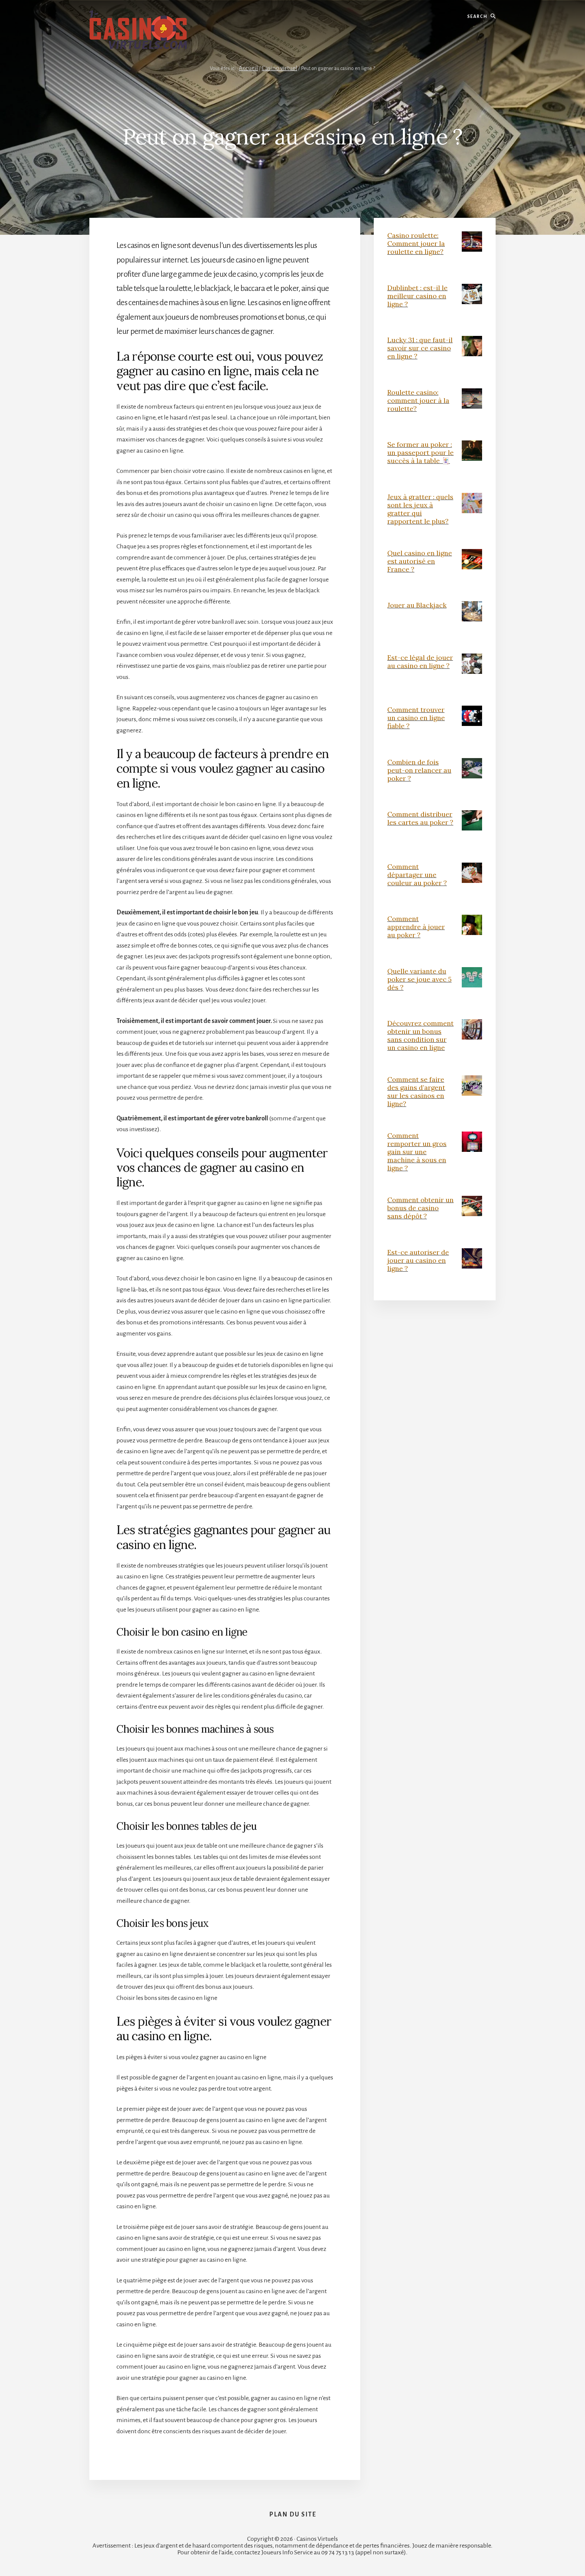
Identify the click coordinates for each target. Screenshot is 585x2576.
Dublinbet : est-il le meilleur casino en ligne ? (417, 296)
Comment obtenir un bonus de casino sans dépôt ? (420, 1208)
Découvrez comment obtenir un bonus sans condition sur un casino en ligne (420, 1035)
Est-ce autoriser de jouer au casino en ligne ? (418, 1260)
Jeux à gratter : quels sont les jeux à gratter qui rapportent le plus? (420, 509)
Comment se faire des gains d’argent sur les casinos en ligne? (416, 1091)
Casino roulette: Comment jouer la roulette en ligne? (416, 243)
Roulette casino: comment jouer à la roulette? (418, 400)
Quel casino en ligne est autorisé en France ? (420, 561)
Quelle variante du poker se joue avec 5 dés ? (419, 979)
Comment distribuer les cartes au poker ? (420, 818)
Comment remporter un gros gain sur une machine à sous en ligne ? (417, 1152)
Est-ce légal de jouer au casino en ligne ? (420, 662)
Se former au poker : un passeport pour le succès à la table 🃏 (420, 452)
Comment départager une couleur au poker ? (417, 875)
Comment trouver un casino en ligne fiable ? (416, 718)
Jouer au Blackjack (417, 605)
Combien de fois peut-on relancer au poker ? (419, 770)
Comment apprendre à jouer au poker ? (416, 927)
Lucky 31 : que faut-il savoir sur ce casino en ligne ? (420, 348)
